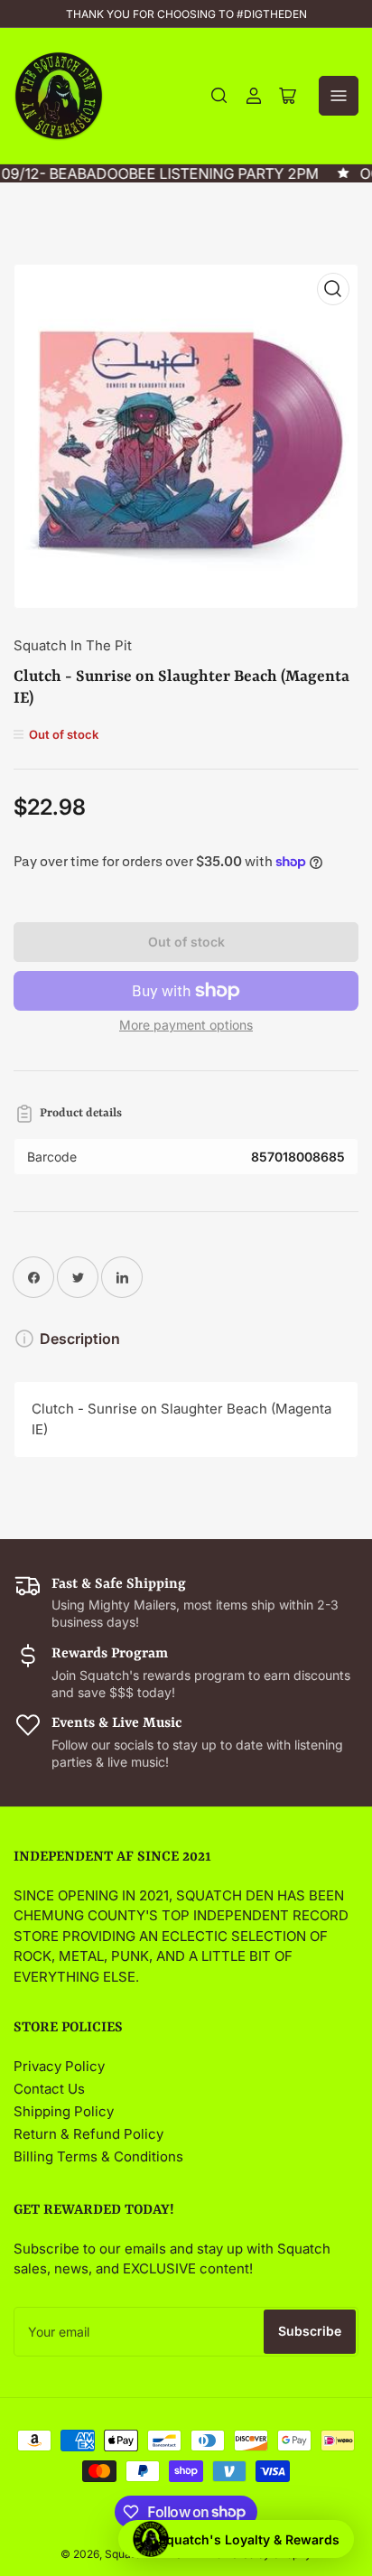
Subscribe (310, 2331)
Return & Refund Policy (88, 2134)
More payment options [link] (186, 1025)
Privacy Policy (59, 2066)
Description (80, 1339)
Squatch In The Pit (73, 645)
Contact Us (49, 2089)
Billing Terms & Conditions (98, 2156)
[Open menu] (339, 96)
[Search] (219, 96)
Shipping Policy (64, 2111)
